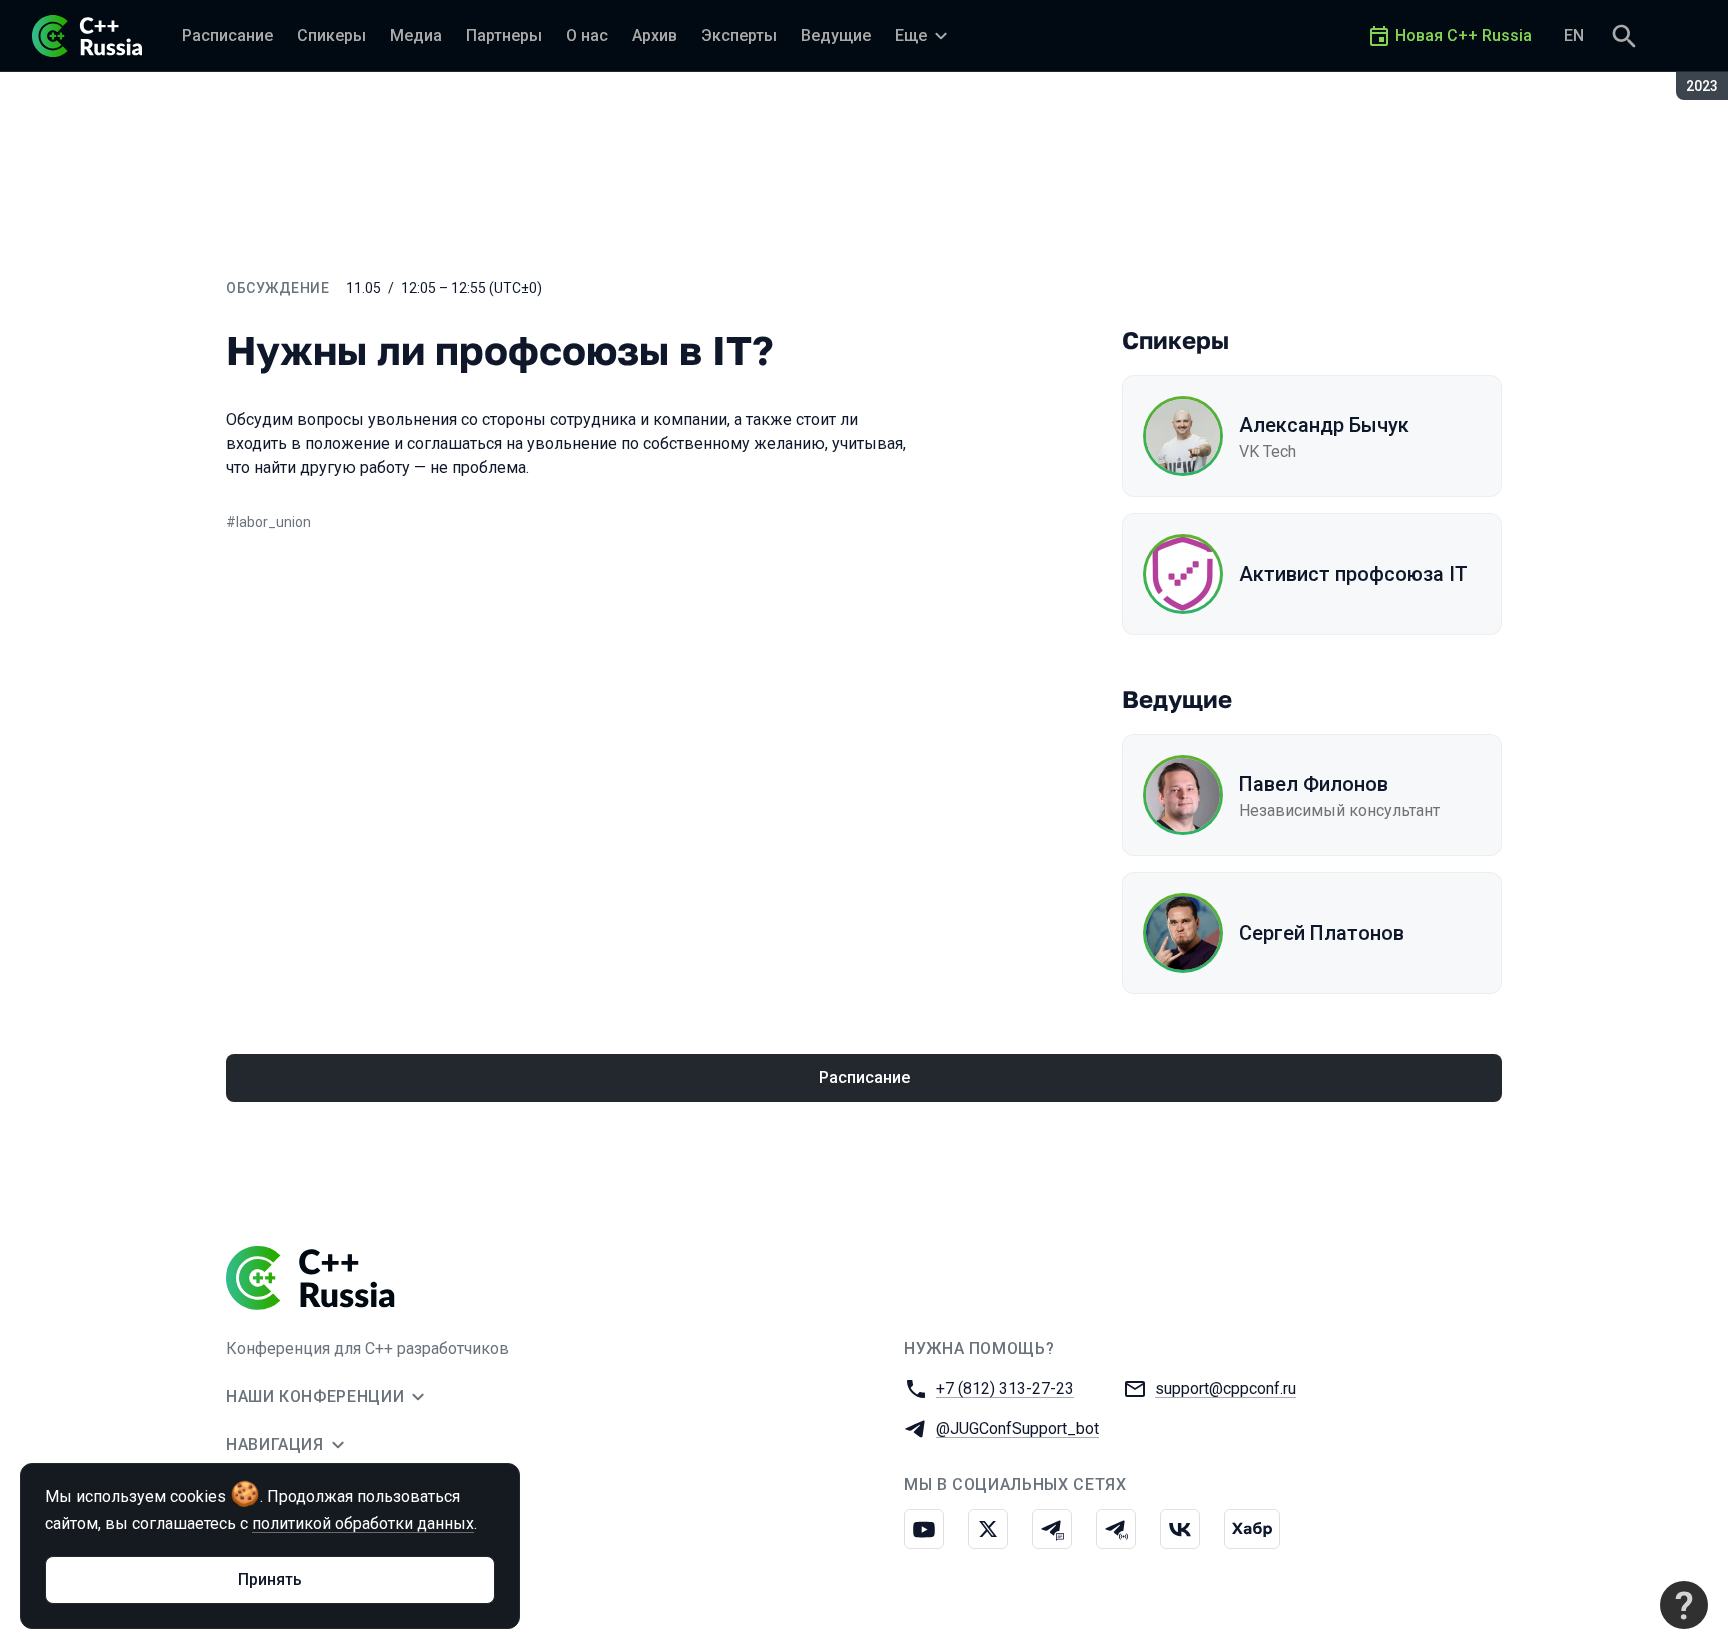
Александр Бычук (1324, 425)
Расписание (864, 1077)
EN (1574, 35)
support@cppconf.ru (1225, 1388)
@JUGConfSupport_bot (1017, 1428)
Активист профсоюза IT (1353, 574)
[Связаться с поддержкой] (1684, 1605)
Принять (270, 1579)
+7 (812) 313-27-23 (1005, 1388)
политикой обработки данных (363, 1523)
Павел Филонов (1313, 784)
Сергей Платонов (1321, 933)
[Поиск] (1624, 36)
